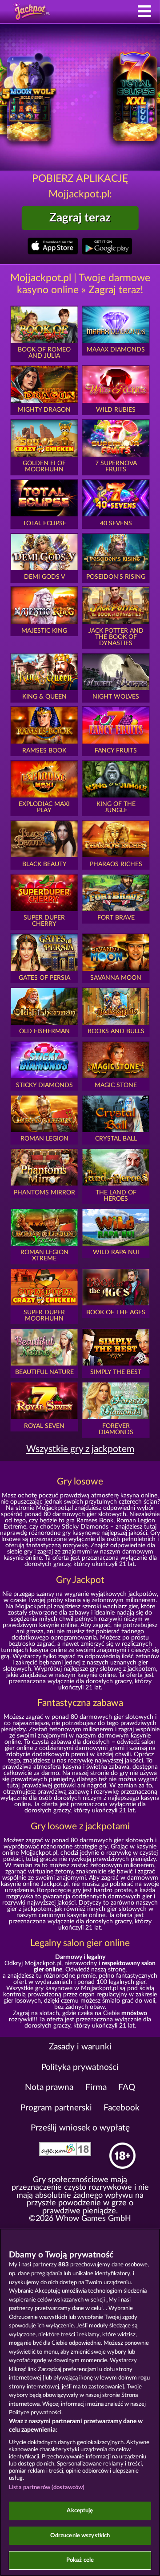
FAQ (127, 2087)
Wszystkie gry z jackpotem (80, 1449)
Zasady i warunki (80, 2047)
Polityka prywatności (80, 2067)
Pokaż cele (80, 2560)
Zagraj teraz (80, 218)
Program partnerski (56, 2108)
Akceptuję (80, 2511)
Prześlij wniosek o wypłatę (80, 2128)
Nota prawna (49, 2087)
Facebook (122, 2108)
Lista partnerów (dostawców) (47, 2488)
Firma (96, 2087)
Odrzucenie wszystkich (80, 2536)
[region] (80, 2402)
